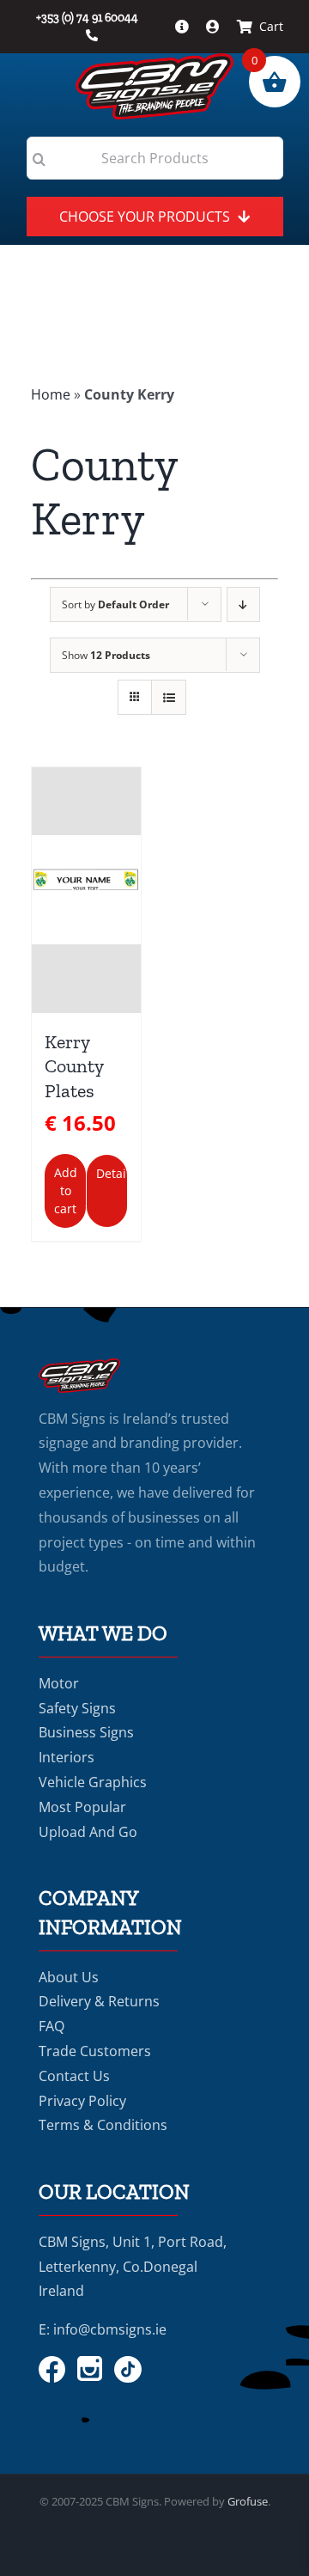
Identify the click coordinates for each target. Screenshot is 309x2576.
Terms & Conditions (103, 2125)
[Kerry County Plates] (86, 890)
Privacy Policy (82, 2101)
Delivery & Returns (99, 2001)
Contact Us (74, 2076)
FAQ (51, 2026)
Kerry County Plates (74, 1066)
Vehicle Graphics (93, 1782)
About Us (69, 1977)
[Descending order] (243, 604)
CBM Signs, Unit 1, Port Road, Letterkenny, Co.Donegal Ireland (133, 2267)
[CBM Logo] (154, 60)
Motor (59, 1683)
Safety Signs (77, 1708)
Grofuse (248, 2501)
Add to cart (66, 1190)
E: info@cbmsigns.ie (103, 2329)
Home (51, 394)
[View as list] (169, 697)
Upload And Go (88, 1832)
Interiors (67, 1757)
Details (112, 1173)
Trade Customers (95, 2051)
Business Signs (86, 1732)
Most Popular (82, 1807)
